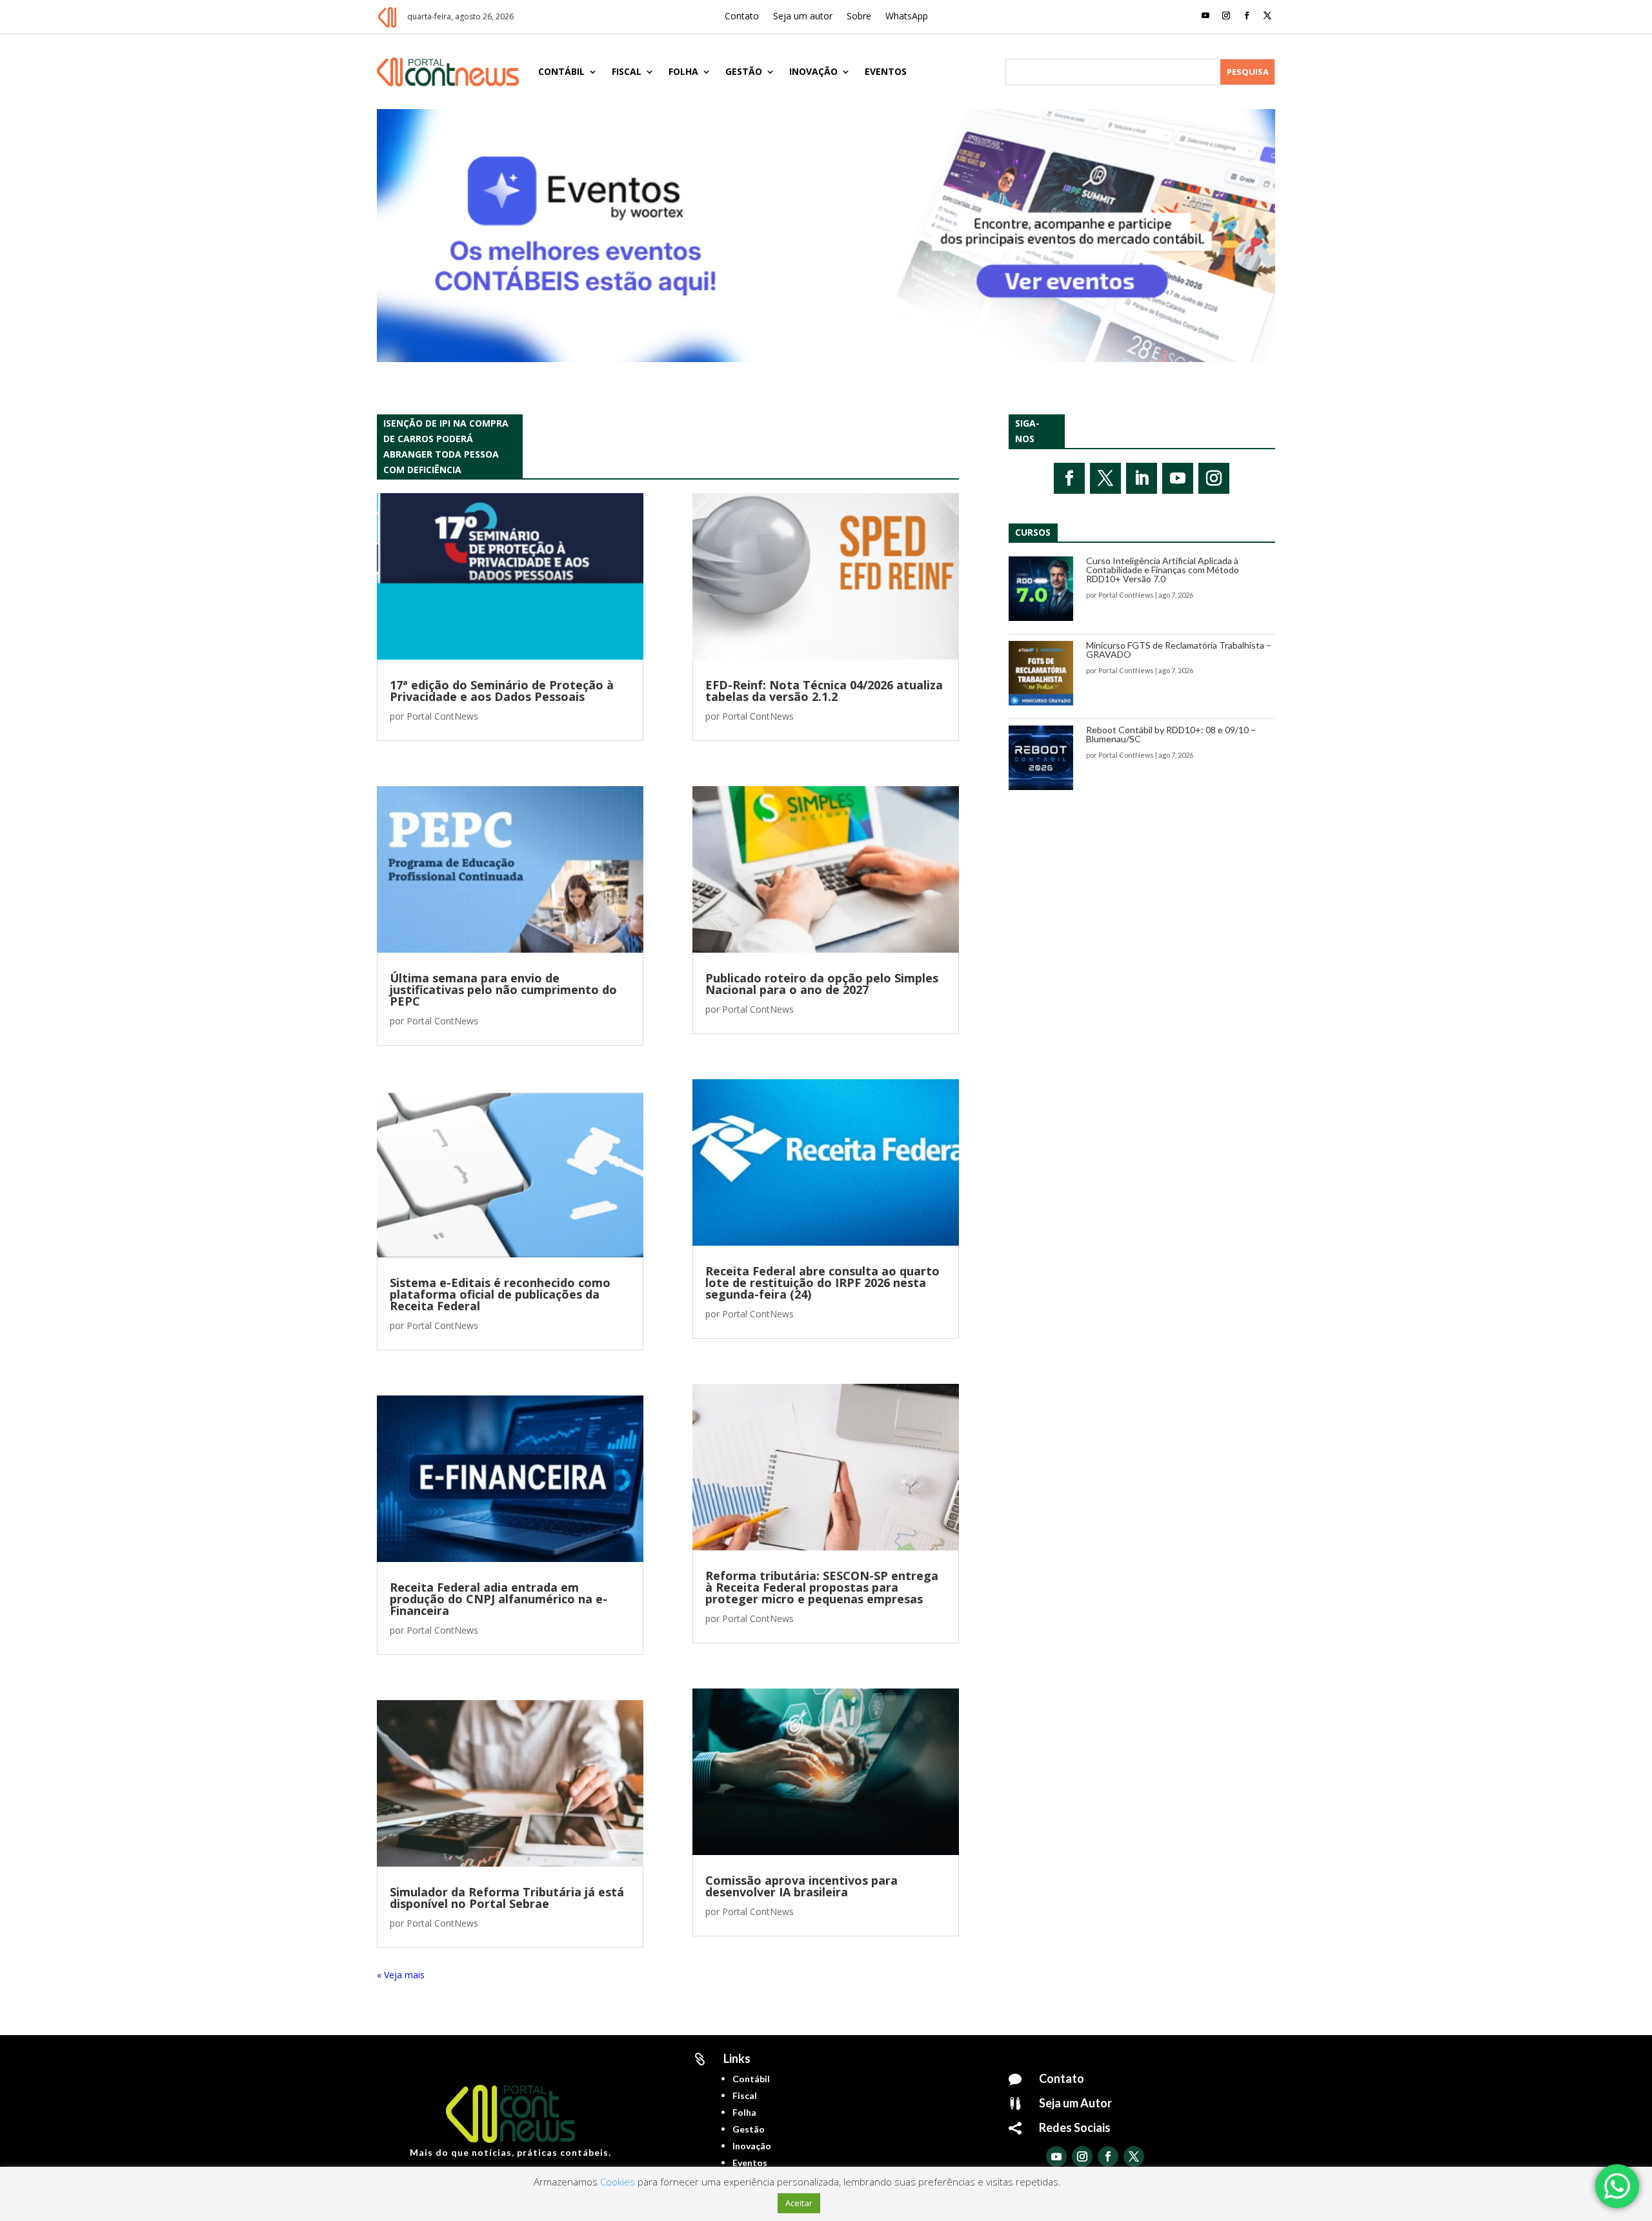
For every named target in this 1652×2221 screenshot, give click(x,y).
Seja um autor (803, 17)
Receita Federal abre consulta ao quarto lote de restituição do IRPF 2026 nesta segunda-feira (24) (822, 1283)
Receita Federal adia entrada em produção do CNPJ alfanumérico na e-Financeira (499, 1599)
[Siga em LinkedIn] (1142, 478)
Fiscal (627, 71)
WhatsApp (907, 17)
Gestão (744, 71)
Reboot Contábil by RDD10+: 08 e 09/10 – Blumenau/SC (1171, 734)
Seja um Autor (1075, 2103)
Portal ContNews (442, 716)
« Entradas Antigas (416, 1975)
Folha (683, 71)
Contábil (561, 71)
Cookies (618, 2182)
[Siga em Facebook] (1247, 15)
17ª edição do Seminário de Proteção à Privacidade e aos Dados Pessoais (502, 691)
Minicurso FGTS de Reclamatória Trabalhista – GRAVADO (1179, 650)
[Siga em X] (1267, 15)
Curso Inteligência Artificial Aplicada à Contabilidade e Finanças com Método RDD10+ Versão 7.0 (1163, 570)
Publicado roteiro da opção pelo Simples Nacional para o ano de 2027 (822, 984)
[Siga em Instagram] (1226, 15)
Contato (742, 17)
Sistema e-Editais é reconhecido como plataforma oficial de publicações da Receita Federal (500, 1294)
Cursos (1033, 532)
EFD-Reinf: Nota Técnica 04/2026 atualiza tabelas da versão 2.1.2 (824, 691)
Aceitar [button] (799, 2203)
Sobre (859, 17)
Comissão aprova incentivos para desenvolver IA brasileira (801, 1886)
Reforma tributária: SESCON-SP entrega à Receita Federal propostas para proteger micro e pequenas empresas (822, 1587)
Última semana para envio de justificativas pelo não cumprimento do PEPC (503, 989)
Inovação (813, 71)
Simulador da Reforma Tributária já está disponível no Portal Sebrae (507, 1898)
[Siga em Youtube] (1205, 15)
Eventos (886, 71)
